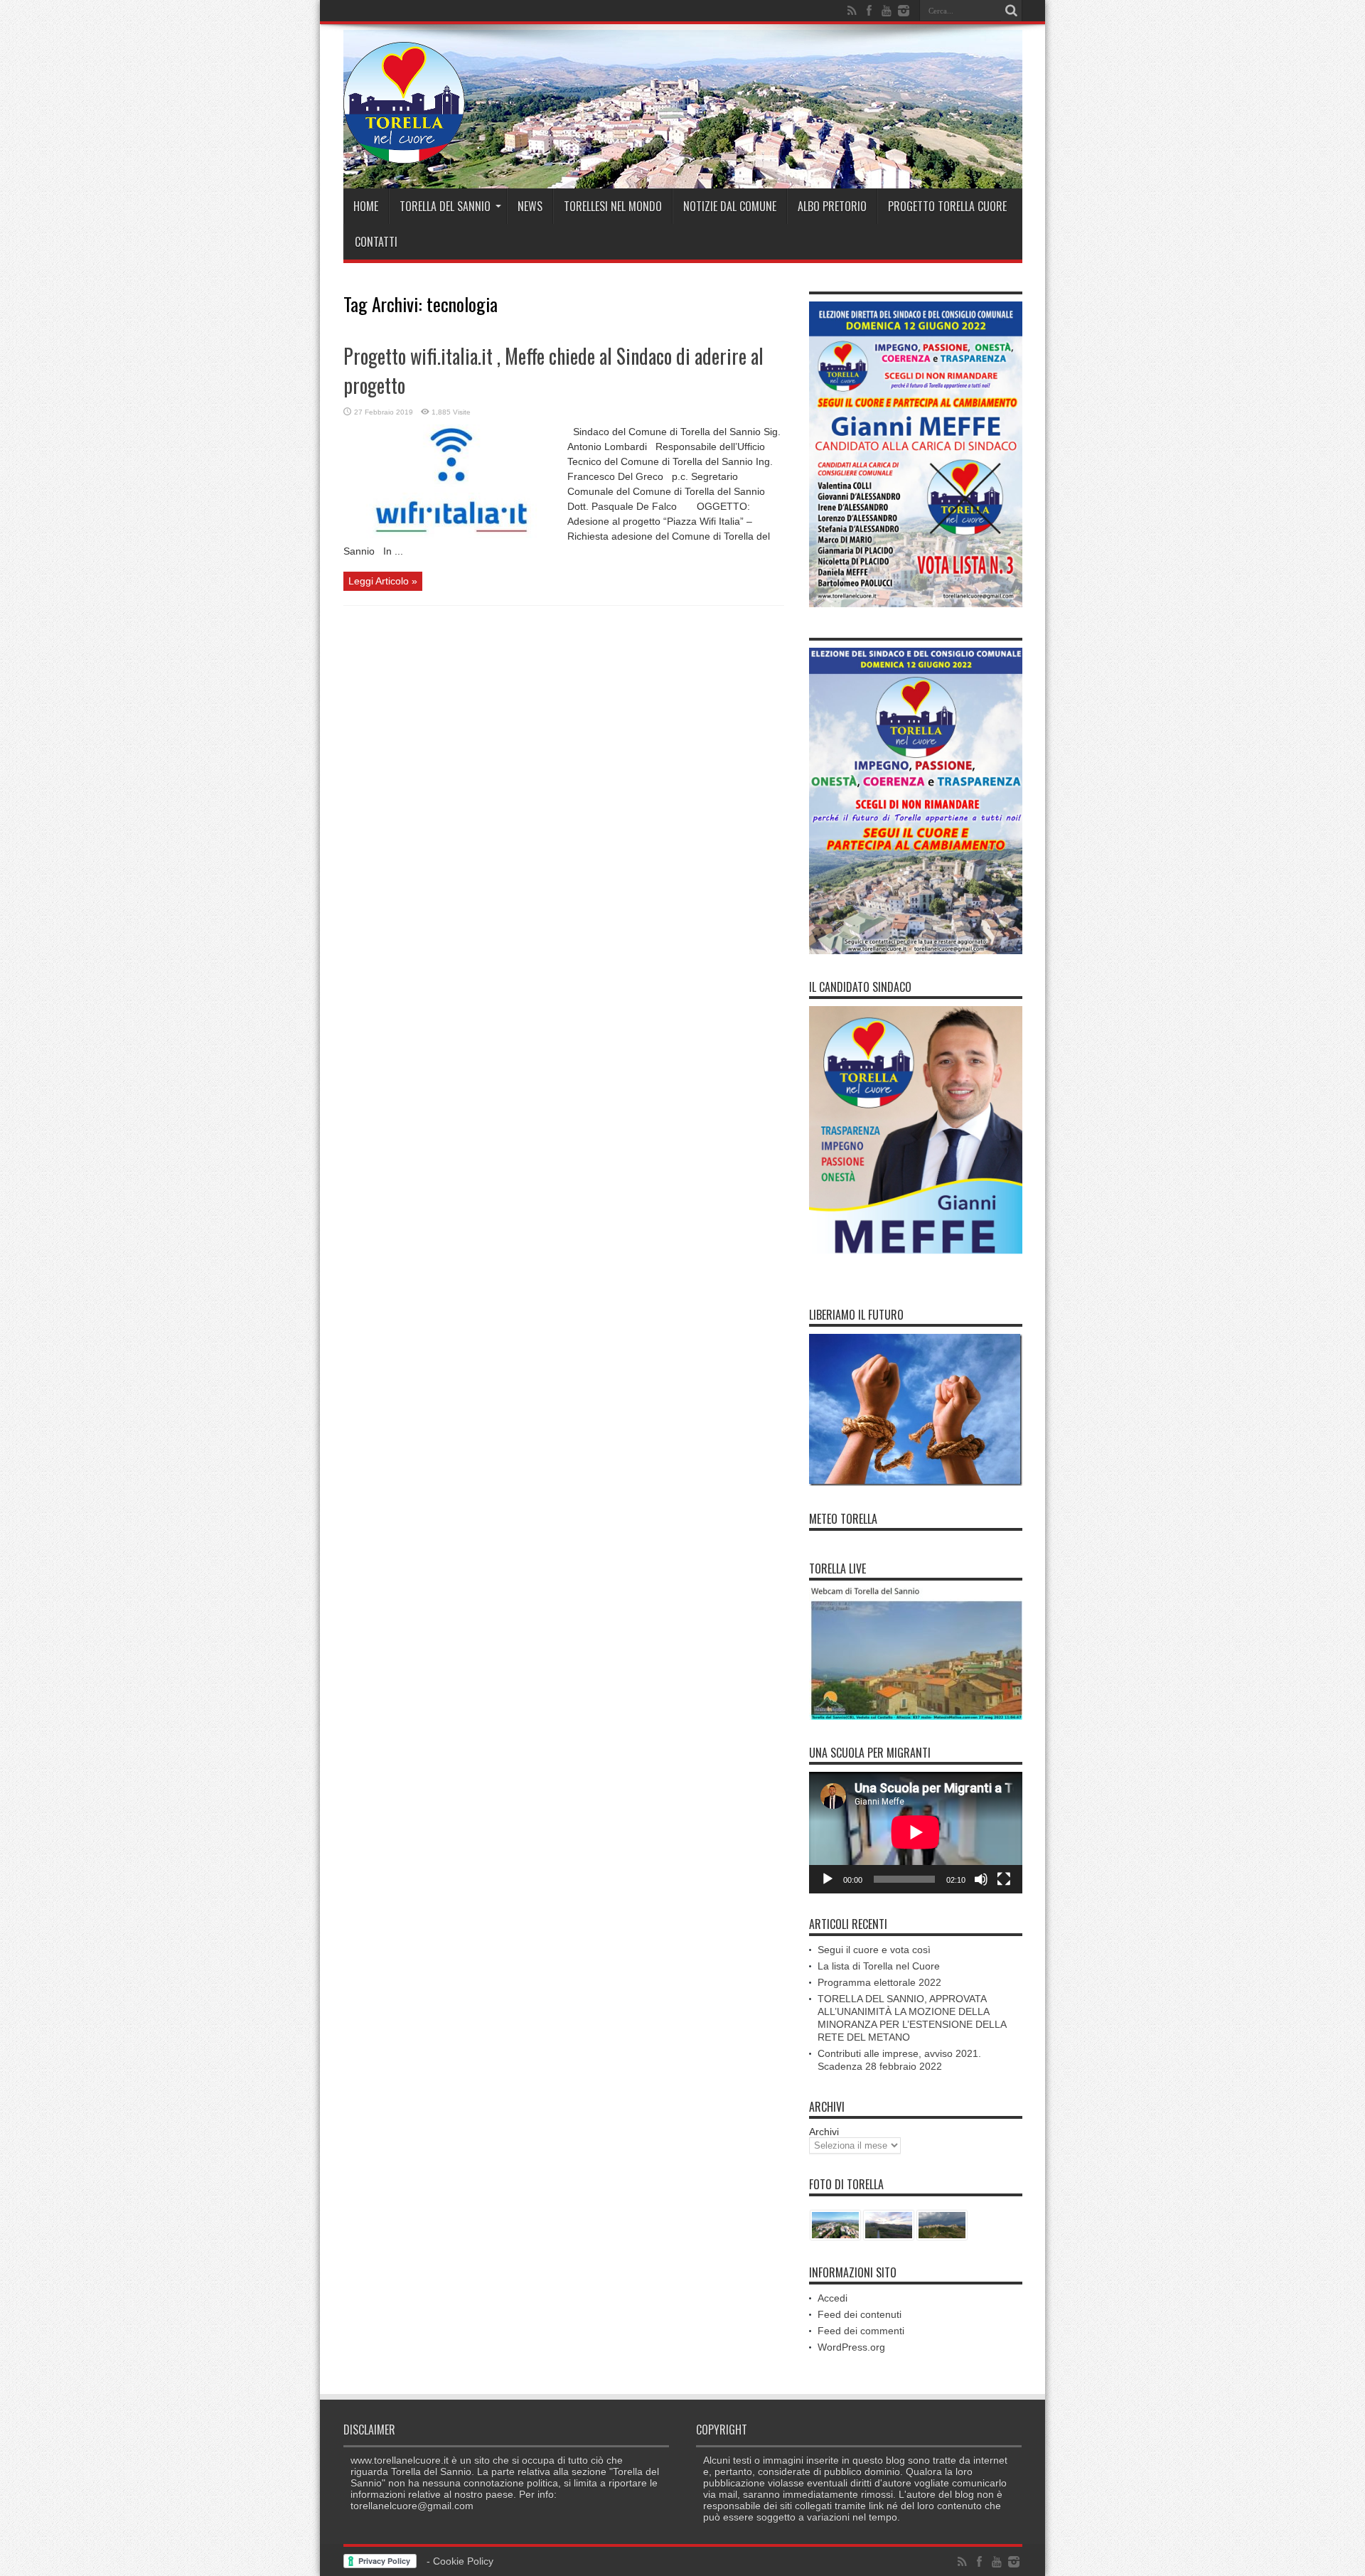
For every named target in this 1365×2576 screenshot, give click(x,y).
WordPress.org (851, 2347)
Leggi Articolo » (383, 581)
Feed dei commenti (861, 2331)
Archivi (824, 2132)
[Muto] (981, 1879)
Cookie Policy (463, 2561)
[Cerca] (1012, 11)
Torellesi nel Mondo (613, 206)
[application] (916, 1833)
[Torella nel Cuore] (404, 153)
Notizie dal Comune (730, 206)
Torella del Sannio (445, 206)
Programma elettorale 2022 (879, 1982)
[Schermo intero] (1004, 1879)
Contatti (376, 242)
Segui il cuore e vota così (874, 1950)
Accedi (833, 2298)
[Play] (828, 1879)
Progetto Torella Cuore (947, 206)
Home (366, 206)
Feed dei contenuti (860, 2314)
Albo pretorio (832, 206)
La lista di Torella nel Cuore (879, 1966)
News (530, 206)
